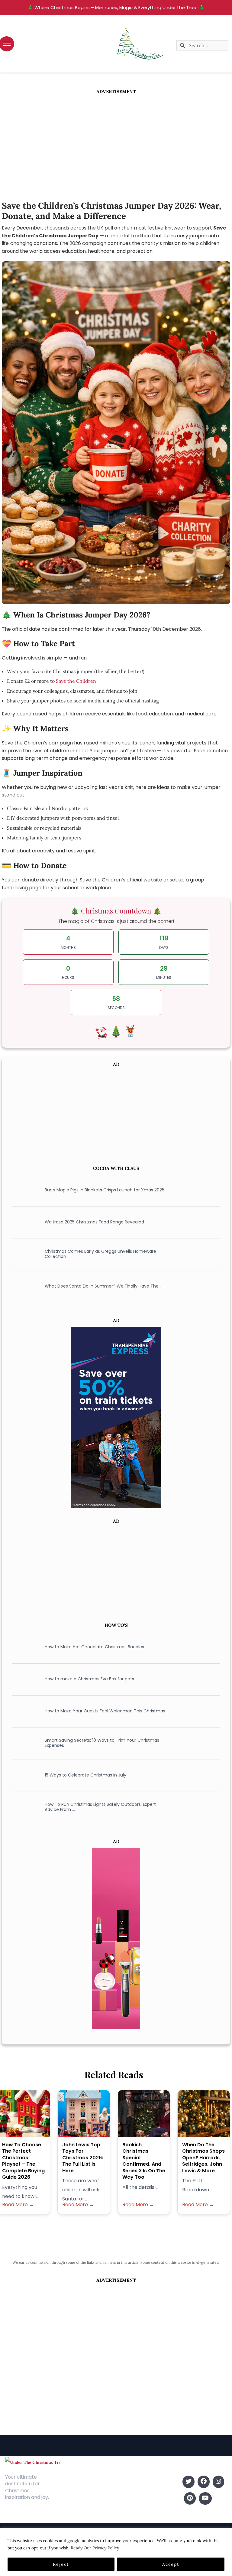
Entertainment (140, 2482)
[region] (116, 2552)
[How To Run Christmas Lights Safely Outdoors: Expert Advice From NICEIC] (23, 1807)
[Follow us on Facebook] (204, 2482)
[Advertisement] (116, 140)
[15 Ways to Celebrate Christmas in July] (23, 1775)
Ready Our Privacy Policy (95, 2548)
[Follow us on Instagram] (218, 2482)
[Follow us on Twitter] (188, 2482)
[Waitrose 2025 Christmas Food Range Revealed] (23, 1222)
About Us (75, 2482)
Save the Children (76, 681)
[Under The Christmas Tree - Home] (32, 2462)
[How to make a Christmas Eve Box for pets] (23, 1679)
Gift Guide (135, 2500)
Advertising (77, 2500)
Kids (128, 2491)
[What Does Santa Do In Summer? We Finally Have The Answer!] (23, 1286)
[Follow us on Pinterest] (190, 2498)
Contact (74, 2491)
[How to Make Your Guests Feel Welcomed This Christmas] (23, 1711)
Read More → (18, 2205)
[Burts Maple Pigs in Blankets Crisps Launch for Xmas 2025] (23, 1190)
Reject (61, 2564)
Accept (171, 2564)
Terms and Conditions (77, 2514)
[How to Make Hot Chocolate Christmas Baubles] (23, 1647)
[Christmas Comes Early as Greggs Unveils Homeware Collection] (23, 1254)
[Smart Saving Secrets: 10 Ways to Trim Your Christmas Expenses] (23, 1743)
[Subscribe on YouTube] (205, 2498)
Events (131, 2509)
